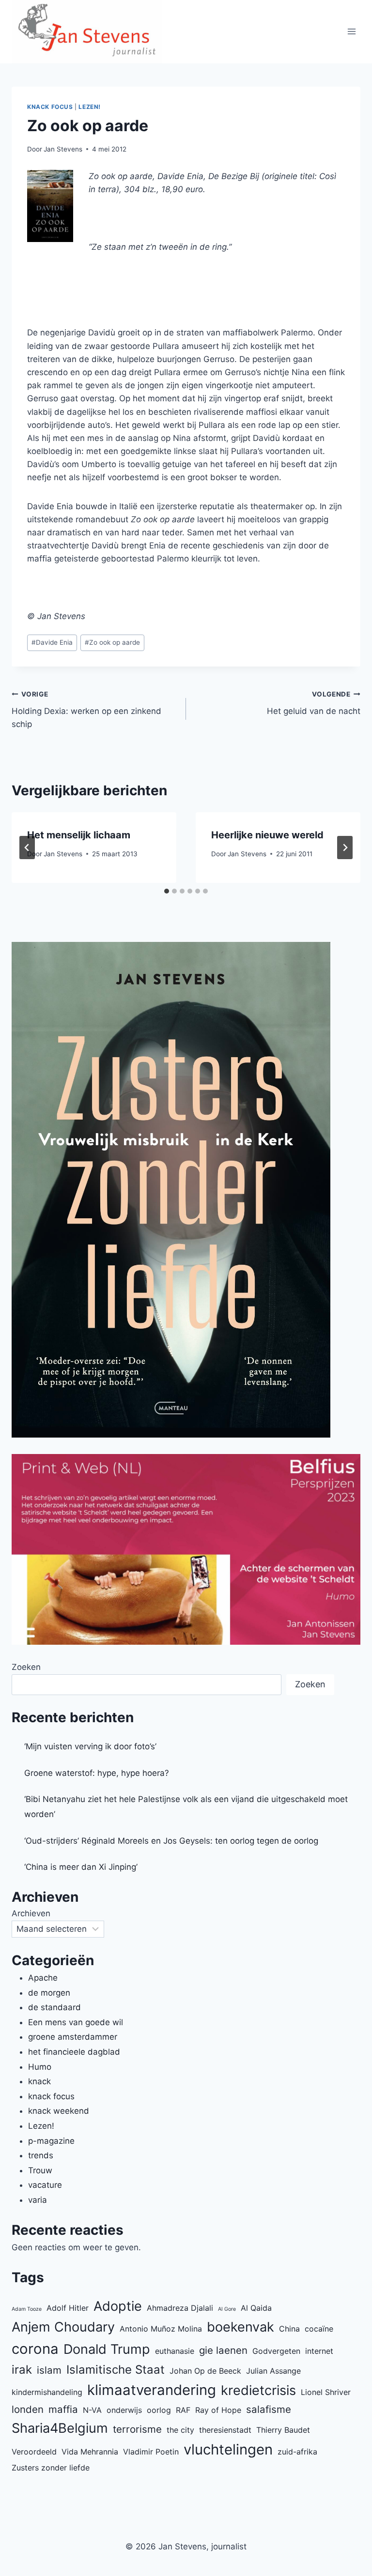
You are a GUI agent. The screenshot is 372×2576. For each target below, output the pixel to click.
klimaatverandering (152, 2390)
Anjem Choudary (63, 2327)
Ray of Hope (218, 2410)
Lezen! (90, 107)
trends (41, 2155)
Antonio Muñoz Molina (161, 2329)
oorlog (159, 2410)
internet (319, 2351)
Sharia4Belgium (60, 2428)
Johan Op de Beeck (205, 2371)
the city (180, 2430)
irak (22, 2370)
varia (38, 2200)
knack (39, 2081)
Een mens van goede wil (76, 2022)
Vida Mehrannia (90, 2452)
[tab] (167, 891)
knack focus (50, 107)
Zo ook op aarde (112, 642)
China (289, 2329)
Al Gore (227, 2309)
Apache (43, 1978)
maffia (63, 2409)
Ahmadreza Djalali (180, 2308)
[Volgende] (345, 848)
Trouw (40, 2170)
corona (35, 2349)
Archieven (31, 1913)
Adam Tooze (27, 2309)
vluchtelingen (228, 2449)
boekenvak (240, 2327)
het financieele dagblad (74, 2052)
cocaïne (319, 2329)
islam (49, 2370)
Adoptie (118, 2306)
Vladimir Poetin (151, 2452)
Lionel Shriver (326, 2392)
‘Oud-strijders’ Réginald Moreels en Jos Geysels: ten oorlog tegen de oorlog (171, 1841)
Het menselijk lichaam (79, 835)
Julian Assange (273, 2371)
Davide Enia (52, 642)
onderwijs (124, 2410)
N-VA (92, 2410)
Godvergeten (276, 2351)
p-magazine (51, 2141)
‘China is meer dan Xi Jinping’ (81, 1867)
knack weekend (59, 2111)
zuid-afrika (297, 2452)
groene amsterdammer (73, 2037)
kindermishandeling (47, 2392)
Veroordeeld (34, 2452)
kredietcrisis (258, 2390)
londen (28, 2409)
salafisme (269, 2409)
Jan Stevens (63, 149)
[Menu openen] (351, 32)
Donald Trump (107, 2349)
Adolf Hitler (68, 2308)
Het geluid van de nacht (314, 703)
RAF (183, 2410)
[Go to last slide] (27, 848)
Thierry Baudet (283, 2430)
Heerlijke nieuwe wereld (267, 835)
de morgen (49, 1993)
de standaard (54, 2007)
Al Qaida (256, 2308)
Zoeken (26, 1667)
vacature (45, 2185)
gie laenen (223, 2350)
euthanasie (175, 2351)
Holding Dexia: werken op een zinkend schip (86, 710)
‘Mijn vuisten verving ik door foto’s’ (90, 1746)
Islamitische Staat (116, 2370)
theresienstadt (225, 2430)
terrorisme (137, 2429)
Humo (40, 2067)
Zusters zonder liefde (51, 2468)
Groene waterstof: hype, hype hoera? (97, 1773)
